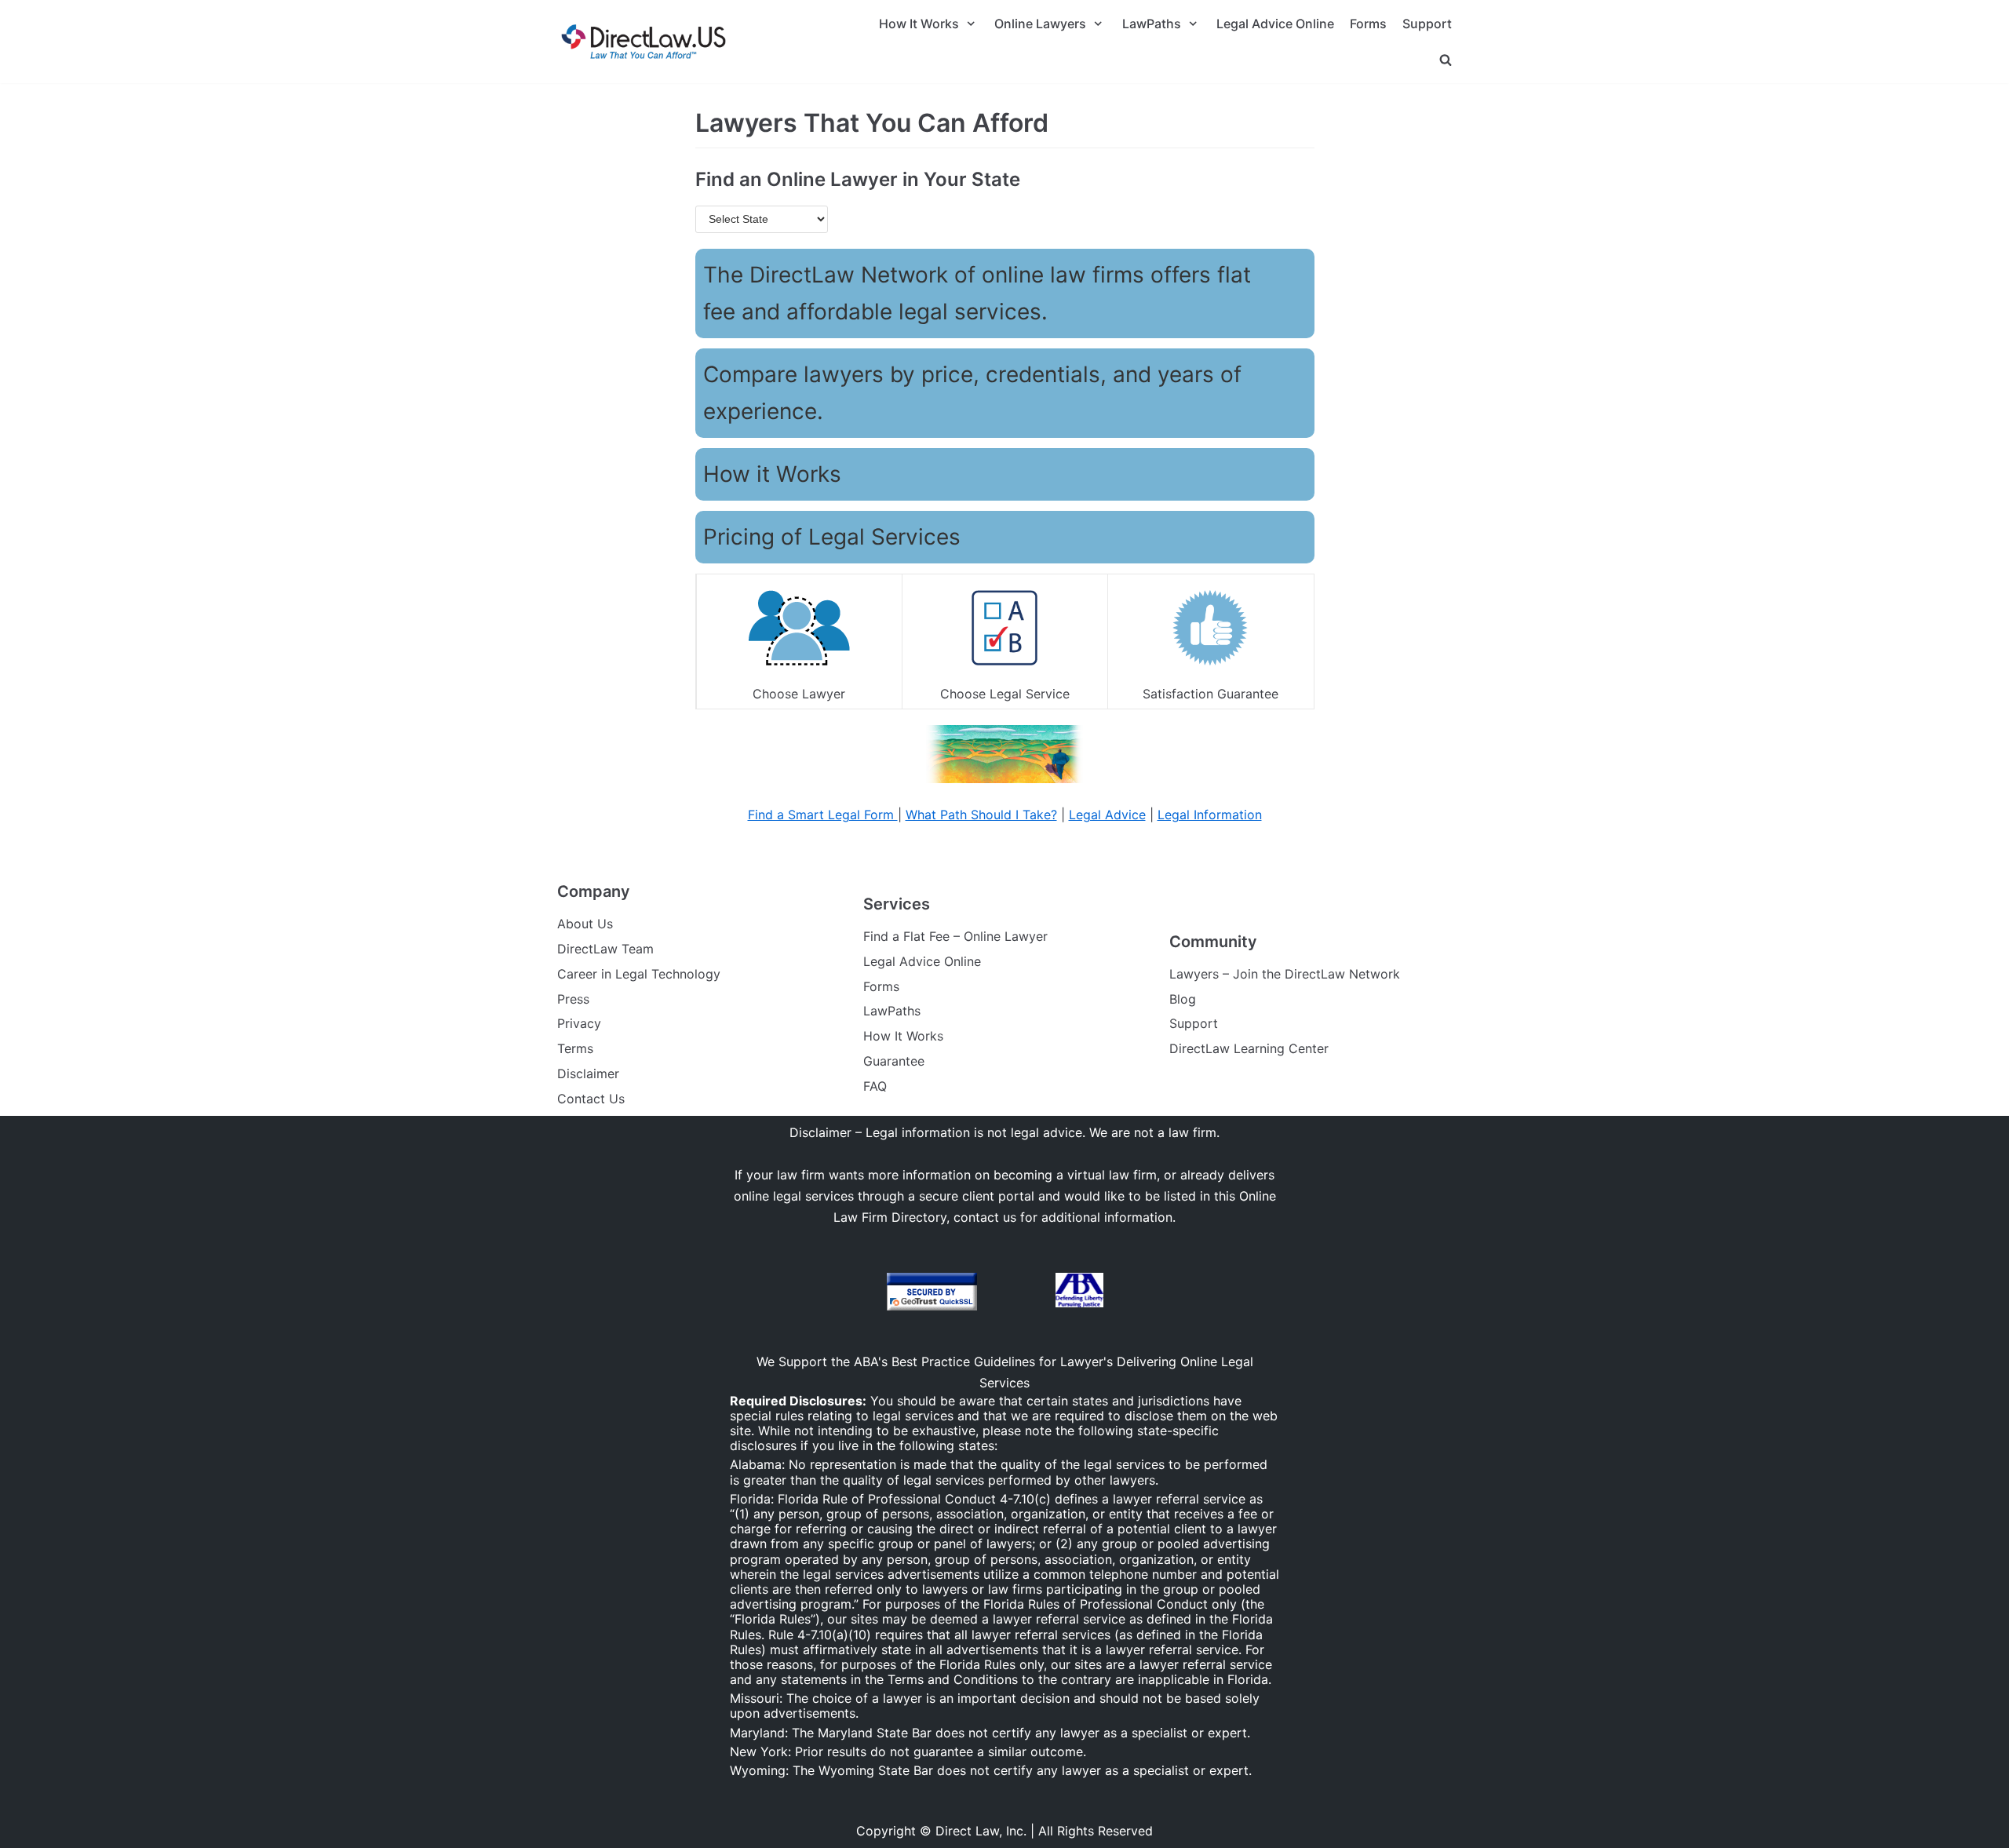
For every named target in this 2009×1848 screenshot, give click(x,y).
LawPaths (892, 1011)
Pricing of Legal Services (832, 537)
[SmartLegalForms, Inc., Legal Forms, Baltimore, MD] (1016, 1292)
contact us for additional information (1063, 1217)
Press (573, 999)
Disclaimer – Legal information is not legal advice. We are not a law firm (1003, 1132)
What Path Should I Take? (981, 815)
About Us (585, 924)
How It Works (903, 1036)
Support (1427, 24)
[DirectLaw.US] (644, 42)
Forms (1368, 24)
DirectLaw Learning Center (1249, 1048)
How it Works (772, 474)
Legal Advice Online (1275, 24)
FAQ (875, 1086)
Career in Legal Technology (639, 974)
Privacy (579, 1023)
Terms (575, 1048)
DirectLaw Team (605, 949)
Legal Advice (1107, 815)
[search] (1446, 59)
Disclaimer (588, 1073)
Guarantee (894, 1061)
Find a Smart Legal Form (823, 815)
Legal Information (1210, 815)
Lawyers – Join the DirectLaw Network (1285, 974)
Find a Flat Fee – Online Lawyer (955, 936)
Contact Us (591, 1099)
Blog (1183, 999)
